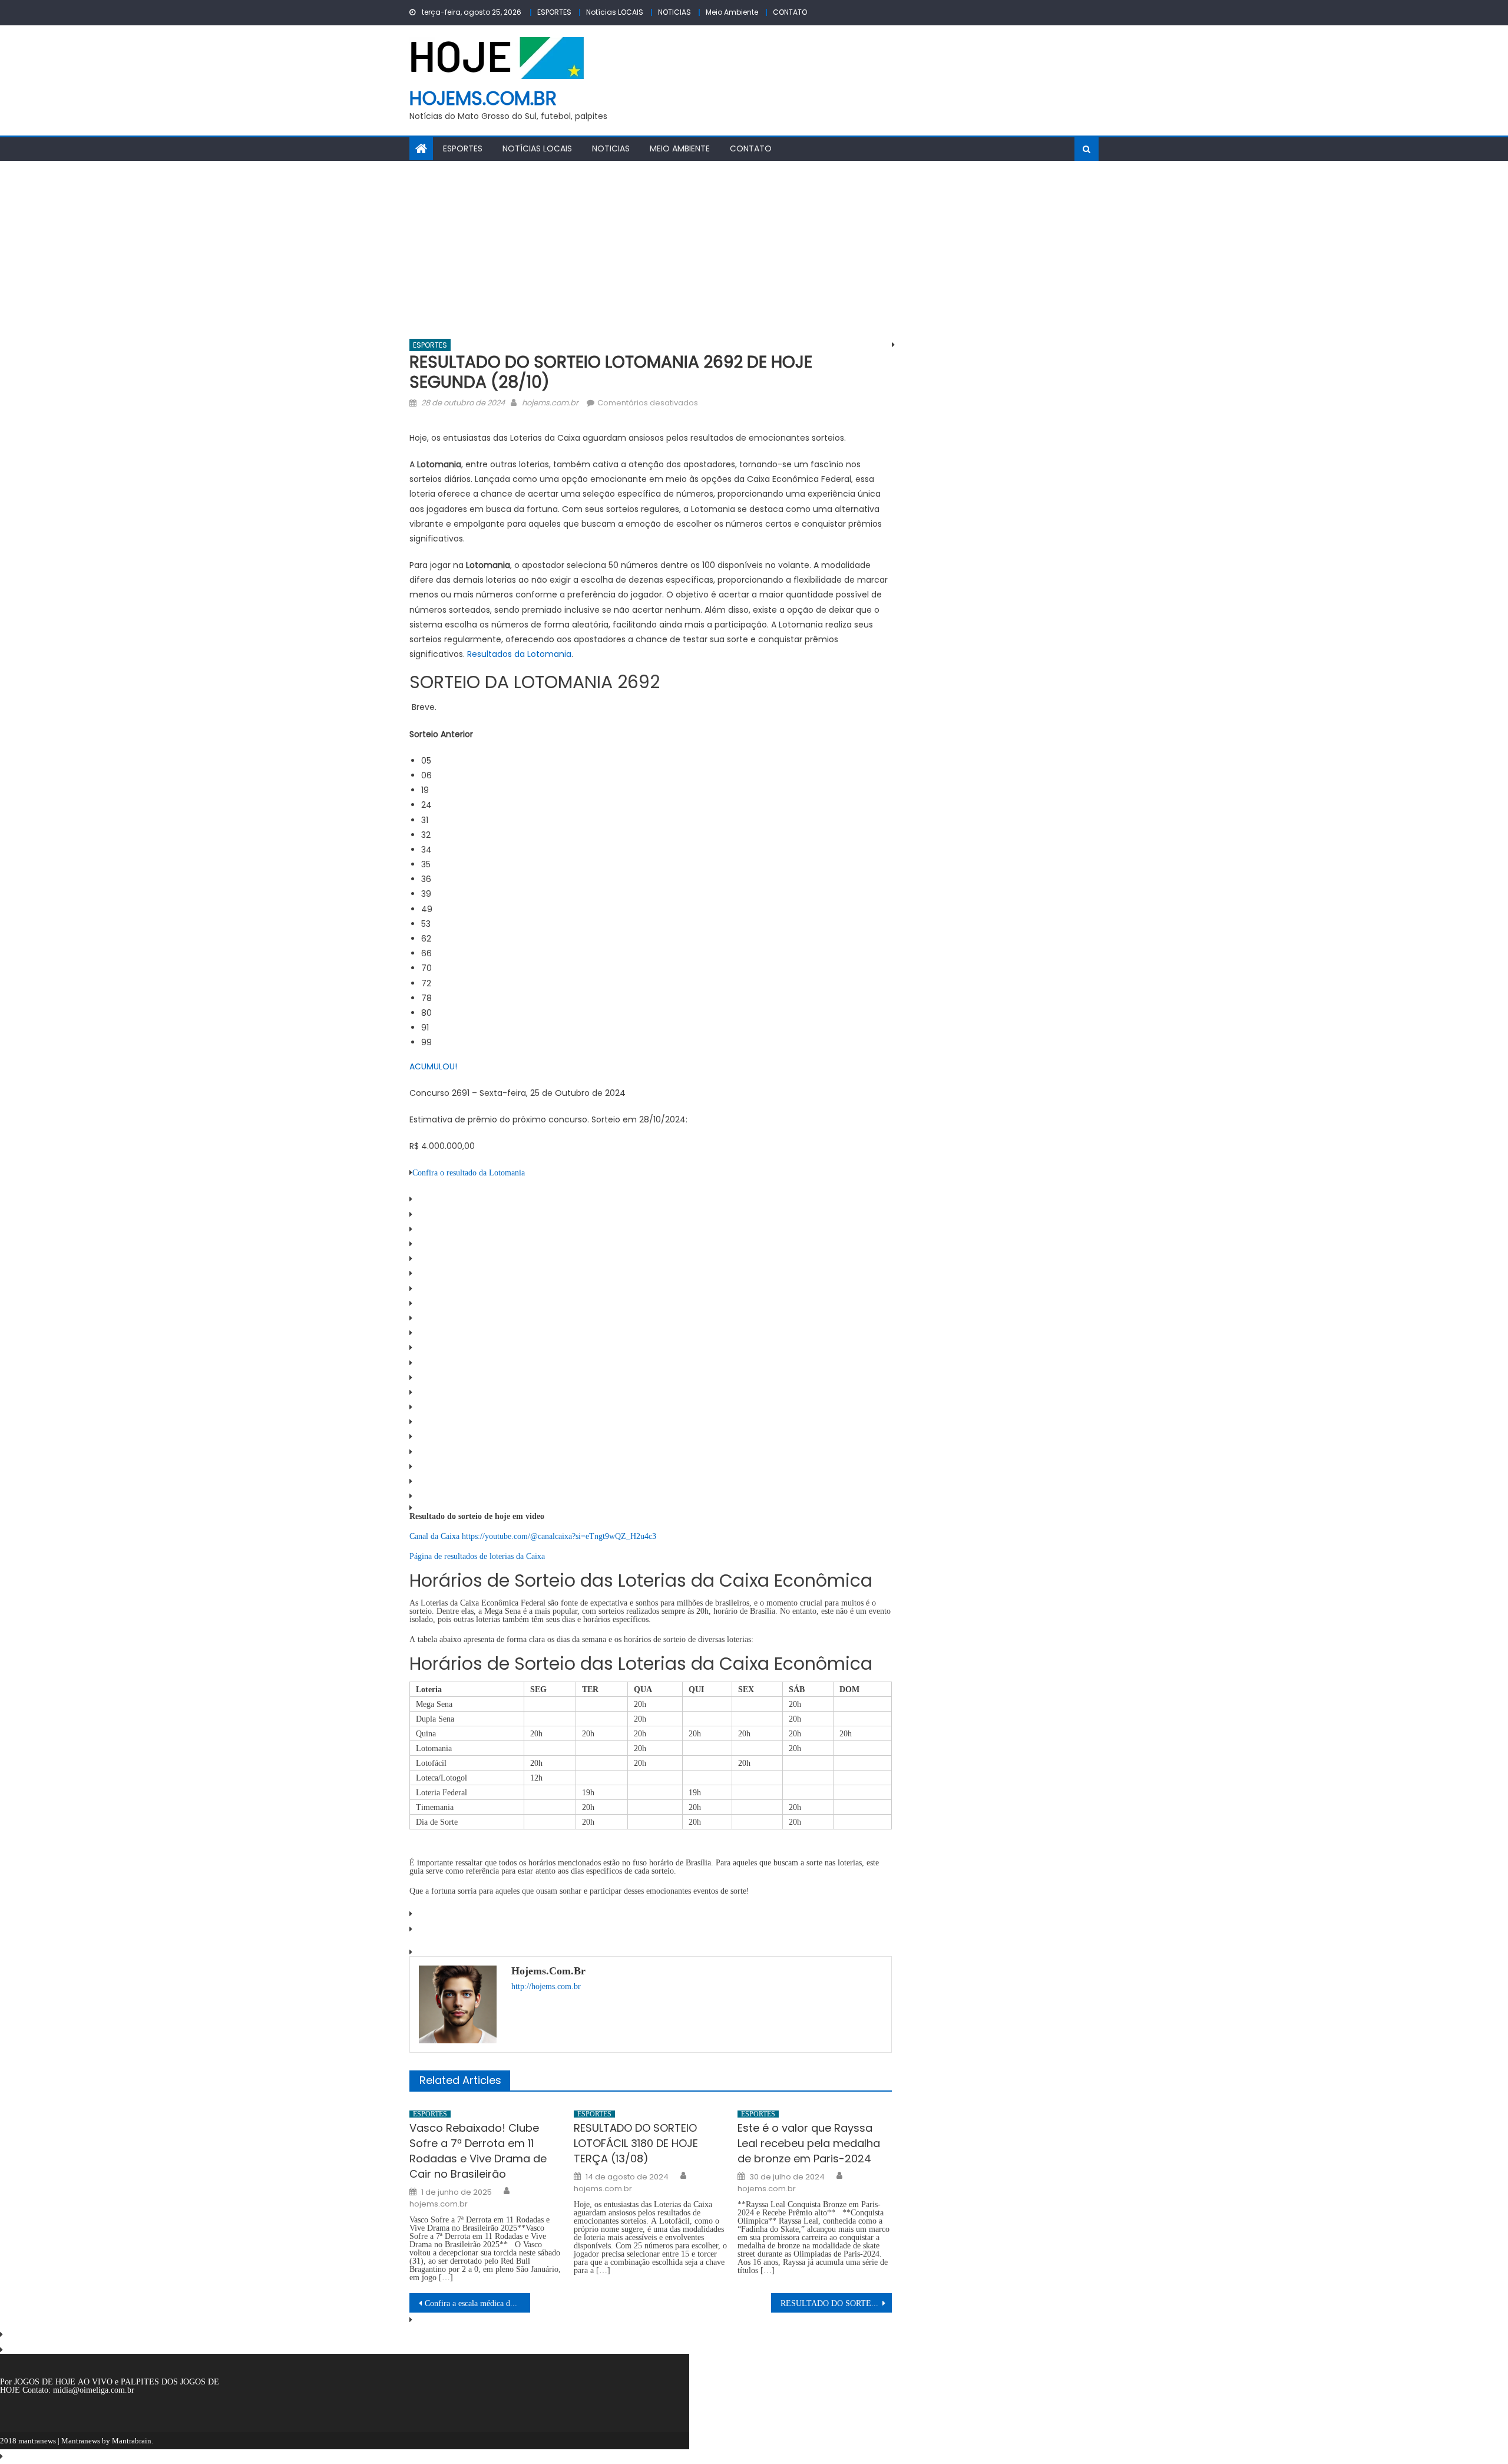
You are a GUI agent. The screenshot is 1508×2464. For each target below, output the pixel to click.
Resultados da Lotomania (519, 654)
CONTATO (790, 12)
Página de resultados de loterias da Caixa (478, 1556)
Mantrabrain (132, 2441)
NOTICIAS (674, 12)
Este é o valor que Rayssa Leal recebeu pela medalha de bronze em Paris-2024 (809, 2143)
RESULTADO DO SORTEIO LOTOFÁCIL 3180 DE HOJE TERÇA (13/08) (636, 2143)
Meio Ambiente (732, 12)
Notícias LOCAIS (615, 12)
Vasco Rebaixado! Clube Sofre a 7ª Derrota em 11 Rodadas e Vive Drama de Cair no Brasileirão (478, 2151)
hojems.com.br (483, 98)
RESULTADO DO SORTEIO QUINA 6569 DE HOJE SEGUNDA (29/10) (836, 2303)
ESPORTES (554, 12)
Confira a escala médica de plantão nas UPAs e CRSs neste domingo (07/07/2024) (477, 2303)
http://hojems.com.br (546, 1986)
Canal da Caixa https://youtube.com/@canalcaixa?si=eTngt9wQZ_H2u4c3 (533, 1536)
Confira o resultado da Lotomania (469, 1172)
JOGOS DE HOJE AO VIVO (65, 2382)
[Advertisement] (754, 249)
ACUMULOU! (433, 1066)
